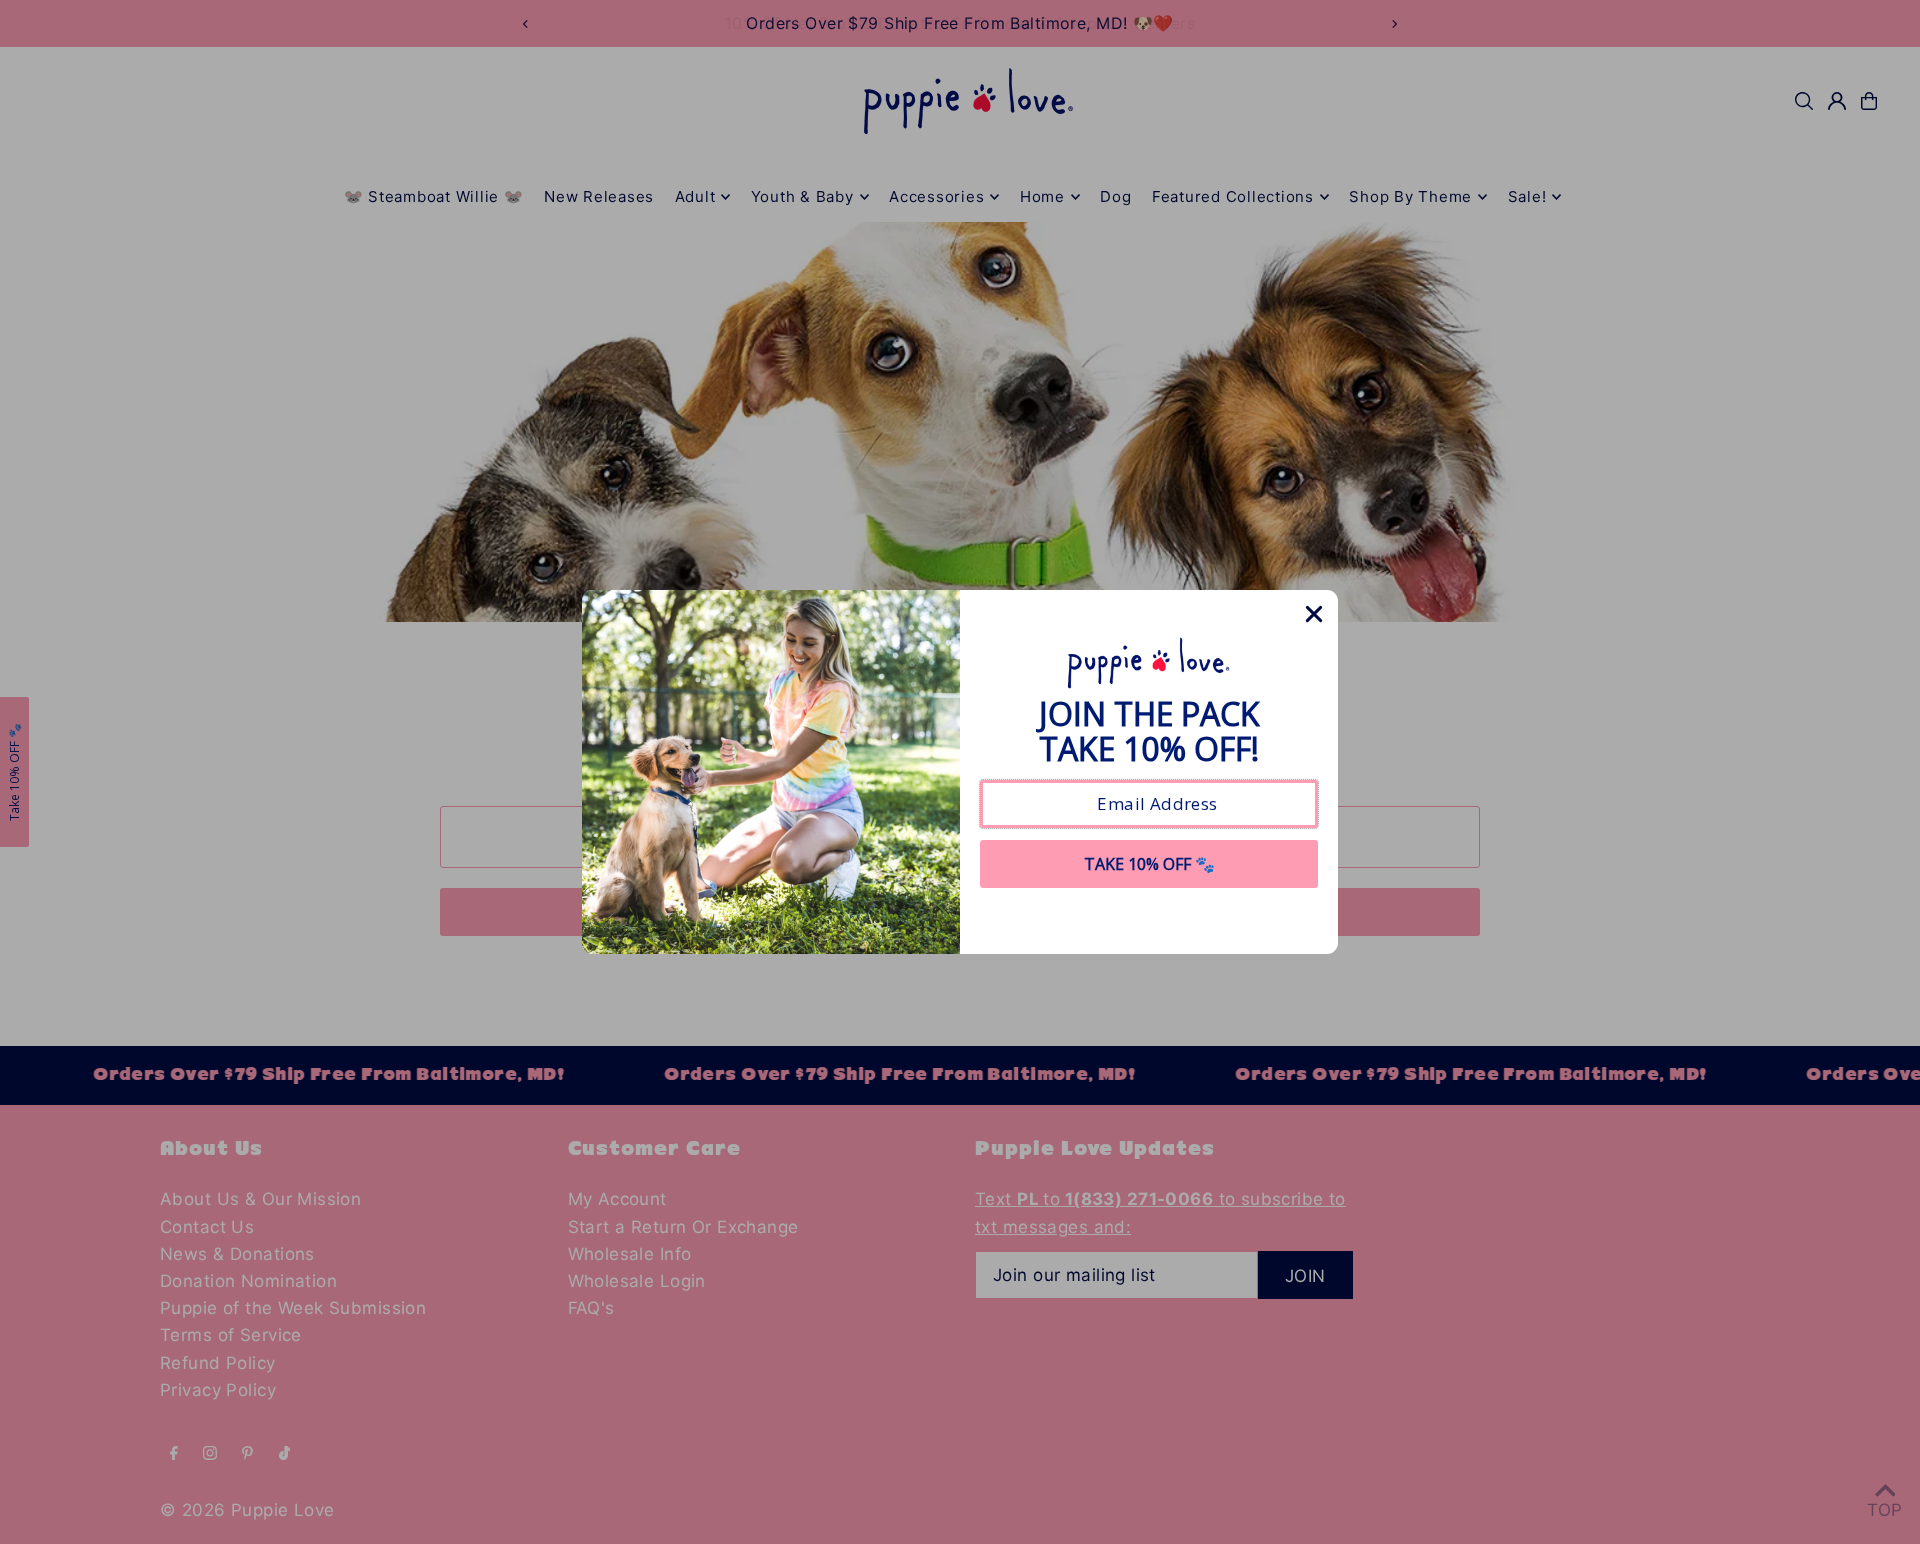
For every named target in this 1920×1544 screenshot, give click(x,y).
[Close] (1314, 614)
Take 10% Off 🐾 (1149, 864)
